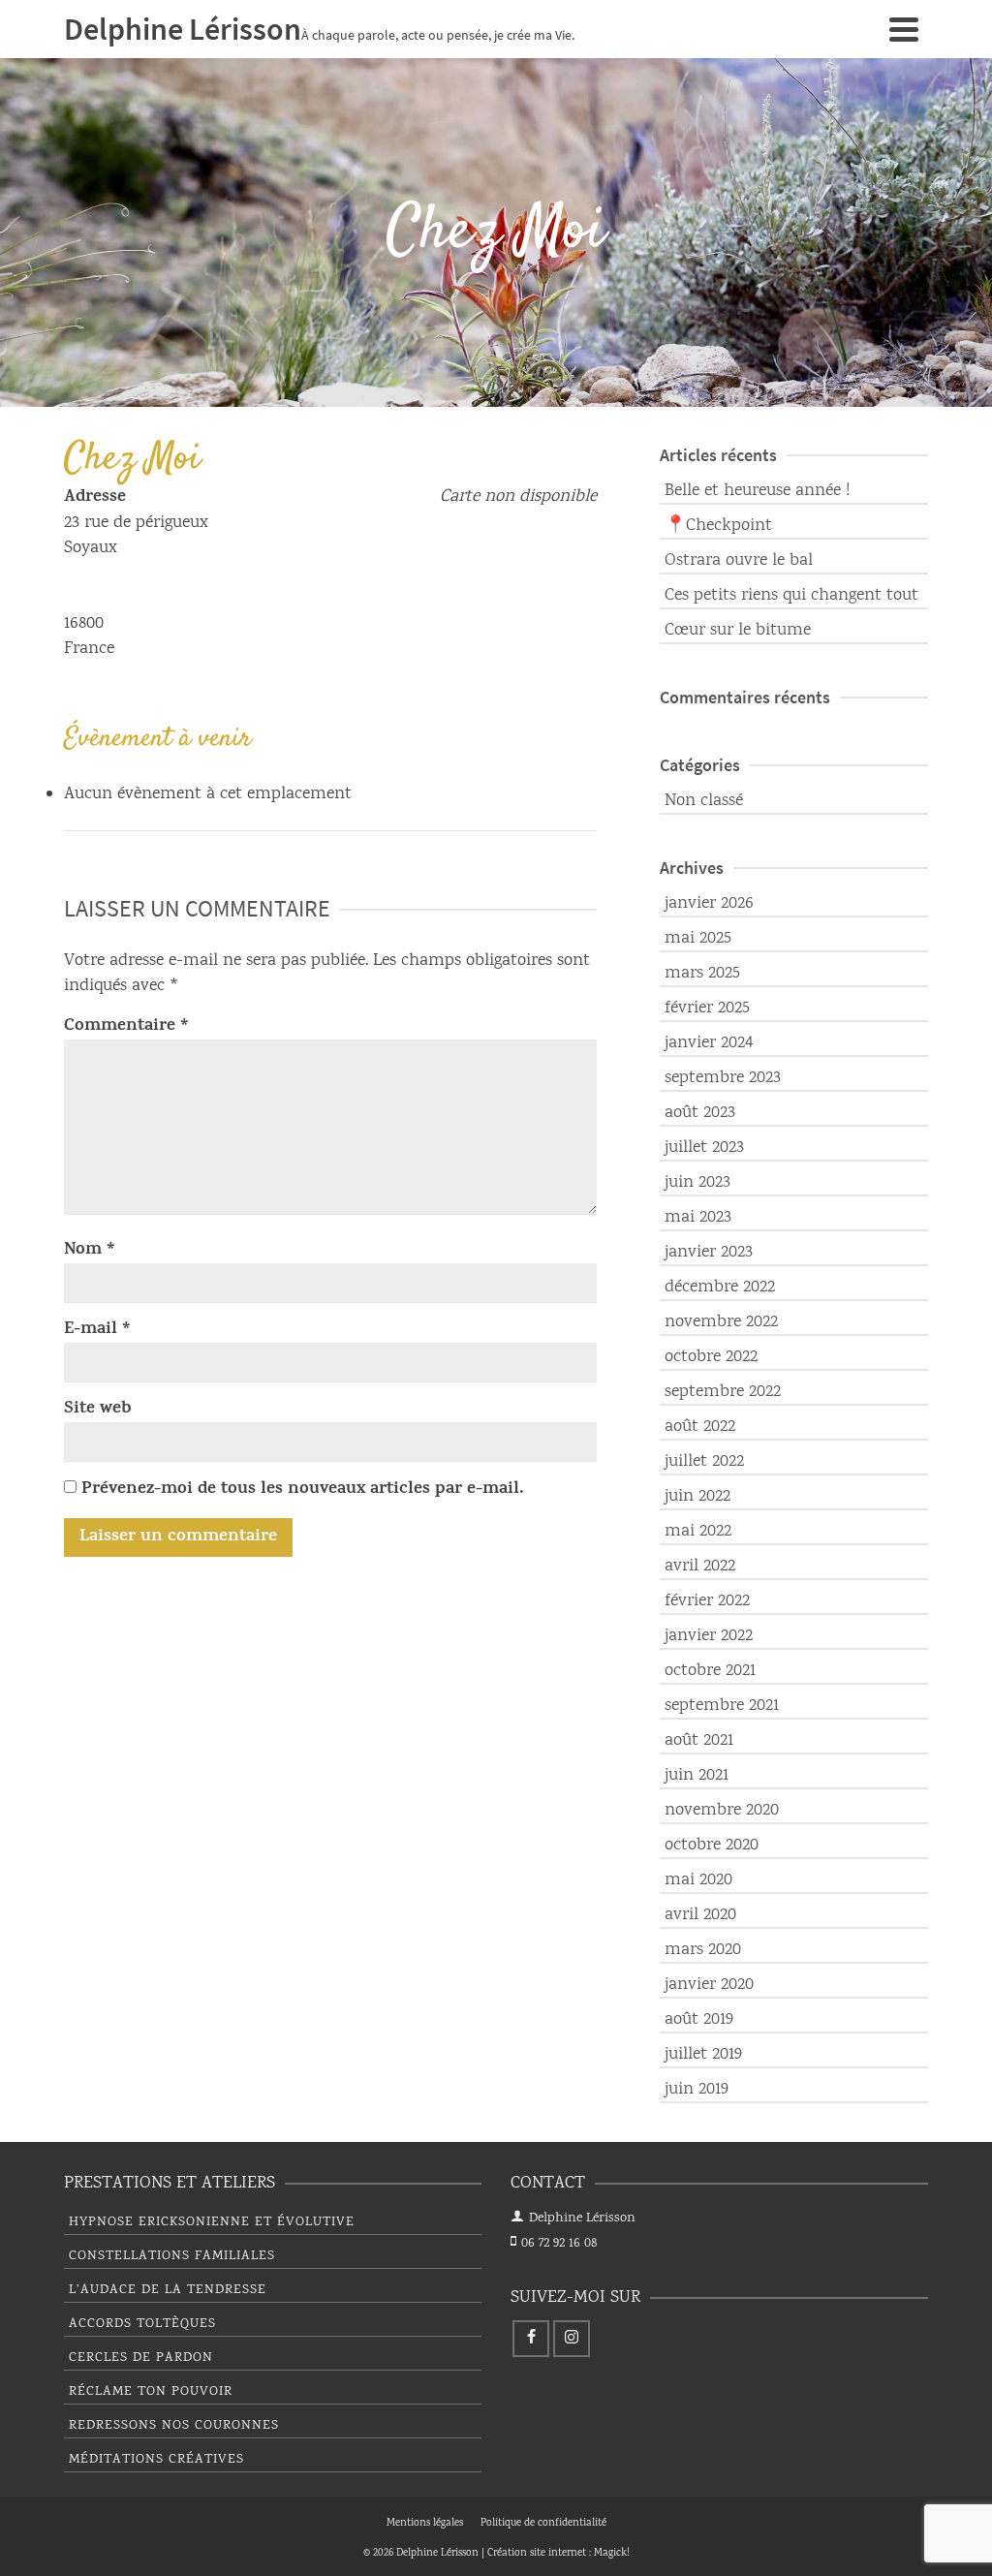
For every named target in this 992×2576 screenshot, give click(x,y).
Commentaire (126, 1027)
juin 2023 (697, 1183)
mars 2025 (702, 974)
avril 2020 (700, 1915)
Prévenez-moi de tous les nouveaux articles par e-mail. (303, 1490)
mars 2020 (703, 1950)
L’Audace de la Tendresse (168, 2290)
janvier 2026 (709, 904)
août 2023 (700, 1113)
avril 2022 (700, 1567)
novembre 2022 (721, 1322)
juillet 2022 (704, 1462)
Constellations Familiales (172, 2256)
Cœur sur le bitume (738, 631)
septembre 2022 (723, 1392)
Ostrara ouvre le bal (739, 561)
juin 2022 (697, 1497)
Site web (98, 1410)
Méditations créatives (156, 2460)
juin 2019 (697, 2090)
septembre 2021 (722, 1706)
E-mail (97, 1330)
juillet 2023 (704, 1148)
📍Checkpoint (718, 526)
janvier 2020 (709, 1985)
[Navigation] (904, 29)
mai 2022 (698, 1532)
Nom (90, 1251)
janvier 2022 (709, 1636)
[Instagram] (572, 2339)
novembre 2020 (722, 1811)
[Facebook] (531, 2339)
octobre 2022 (711, 1357)
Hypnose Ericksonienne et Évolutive (212, 2222)
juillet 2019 (703, 2055)
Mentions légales (425, 2524)
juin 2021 (697, 1776)
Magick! (612, 2554)
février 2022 (707, 1601)
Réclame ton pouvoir (151, 2392)
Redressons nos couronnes (174, 2426)
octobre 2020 (712, 1846)
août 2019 (699, 2020)
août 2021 (699, 1741)
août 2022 (700, 1427)
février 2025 (707, 1009)
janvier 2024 (709, 1043)
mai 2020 (698, 1880)
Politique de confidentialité (543, 2524)
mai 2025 (698, 939)
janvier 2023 (709, 1253)
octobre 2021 (710, 1671)
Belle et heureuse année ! (757, 491)
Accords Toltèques (142, 2324)
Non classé (704, 801)
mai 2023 (698, 1218)
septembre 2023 (723, 1078)
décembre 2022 (720, 1288)
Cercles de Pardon (141, 2358)
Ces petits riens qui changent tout (791, 596)
